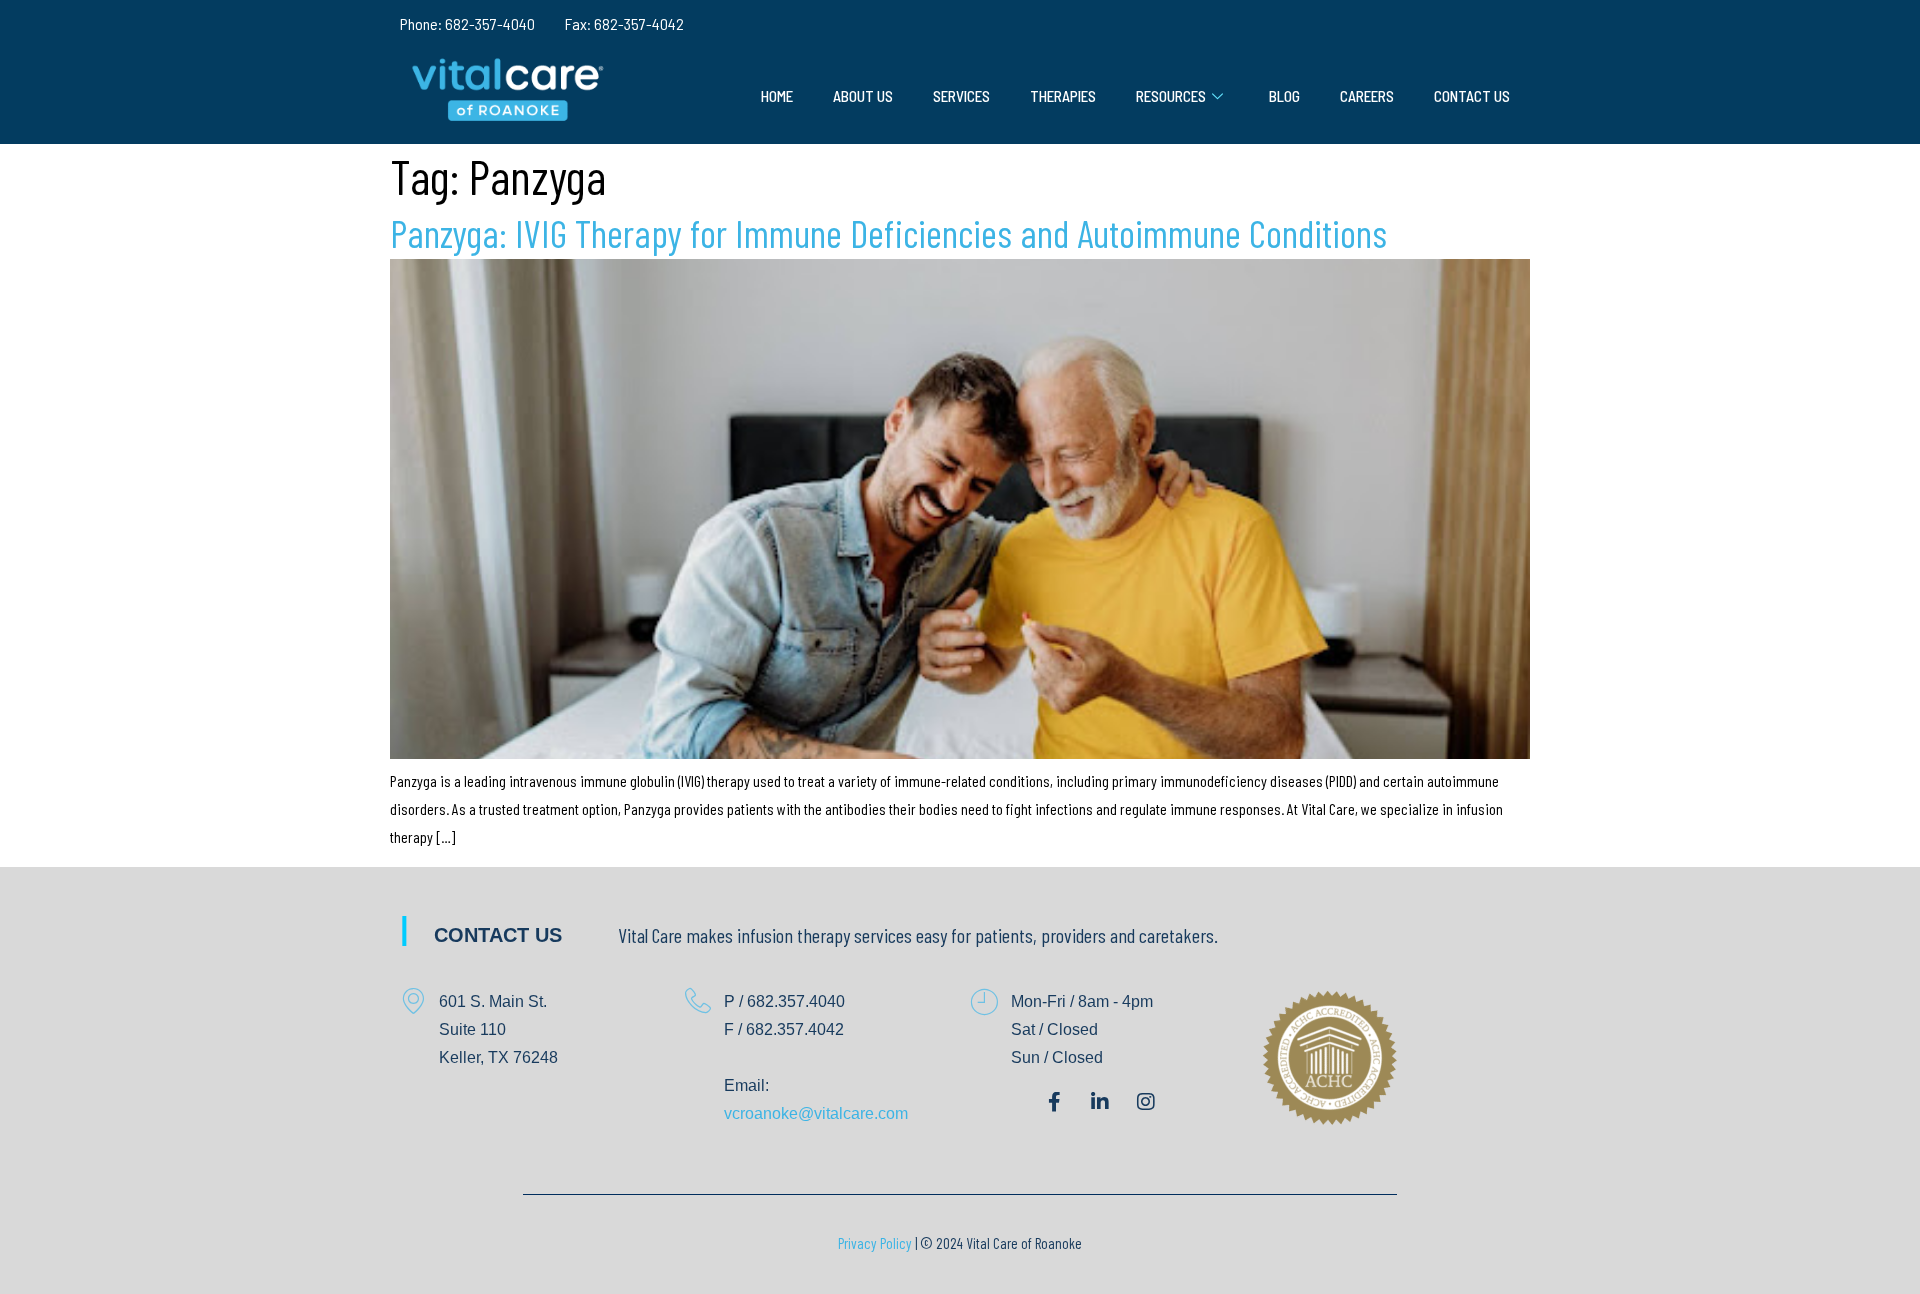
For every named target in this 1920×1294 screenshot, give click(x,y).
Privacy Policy (875, 1243)
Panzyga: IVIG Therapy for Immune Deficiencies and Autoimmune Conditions (888, 232)
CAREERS (1367, 96)
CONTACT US (1472, 96)
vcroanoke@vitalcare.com (816, 1113)
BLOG (1284, 96)
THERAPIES (1063, 96)
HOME (777, 96)
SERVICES (961, 96)
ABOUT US (863, 96)
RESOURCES (1171, 96)
